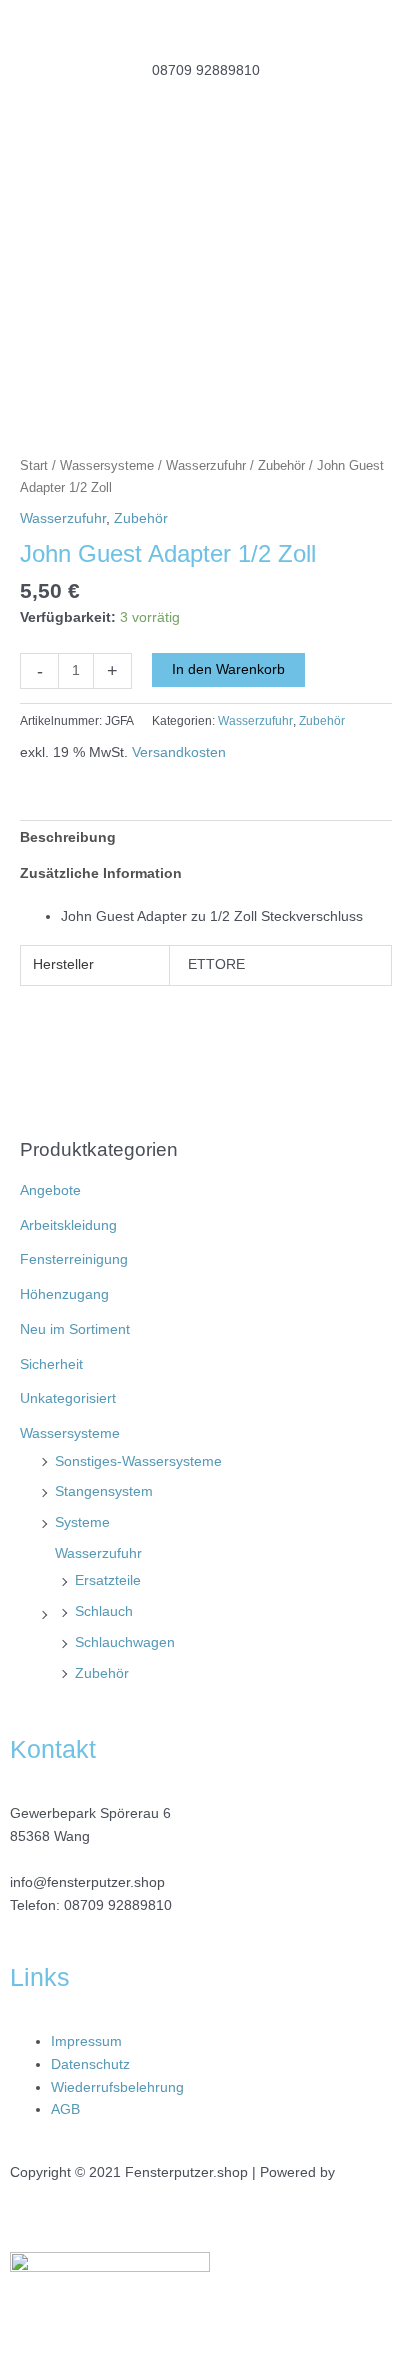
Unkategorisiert (68, 1398)
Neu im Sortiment (75, 1329)
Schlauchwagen (125, 1642)
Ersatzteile (108, 1580)
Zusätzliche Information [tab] (101, 873)
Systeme (82, 1522)
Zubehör (102, 1673)
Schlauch (104, 1611)
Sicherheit (51, 1364)
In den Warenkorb (228, 669)
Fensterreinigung (74, 1259)
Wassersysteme (70, 1433)
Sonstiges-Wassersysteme (138, 1461)
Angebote (50, 1190)
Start (34, 466)
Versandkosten (179, 752)
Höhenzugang (64, 1294)
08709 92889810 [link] (118, 1905)
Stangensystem (104, 1491)
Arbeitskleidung (68, 1225)
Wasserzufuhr (98, 1553)
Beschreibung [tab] (68, 837)
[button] (206, 155)
